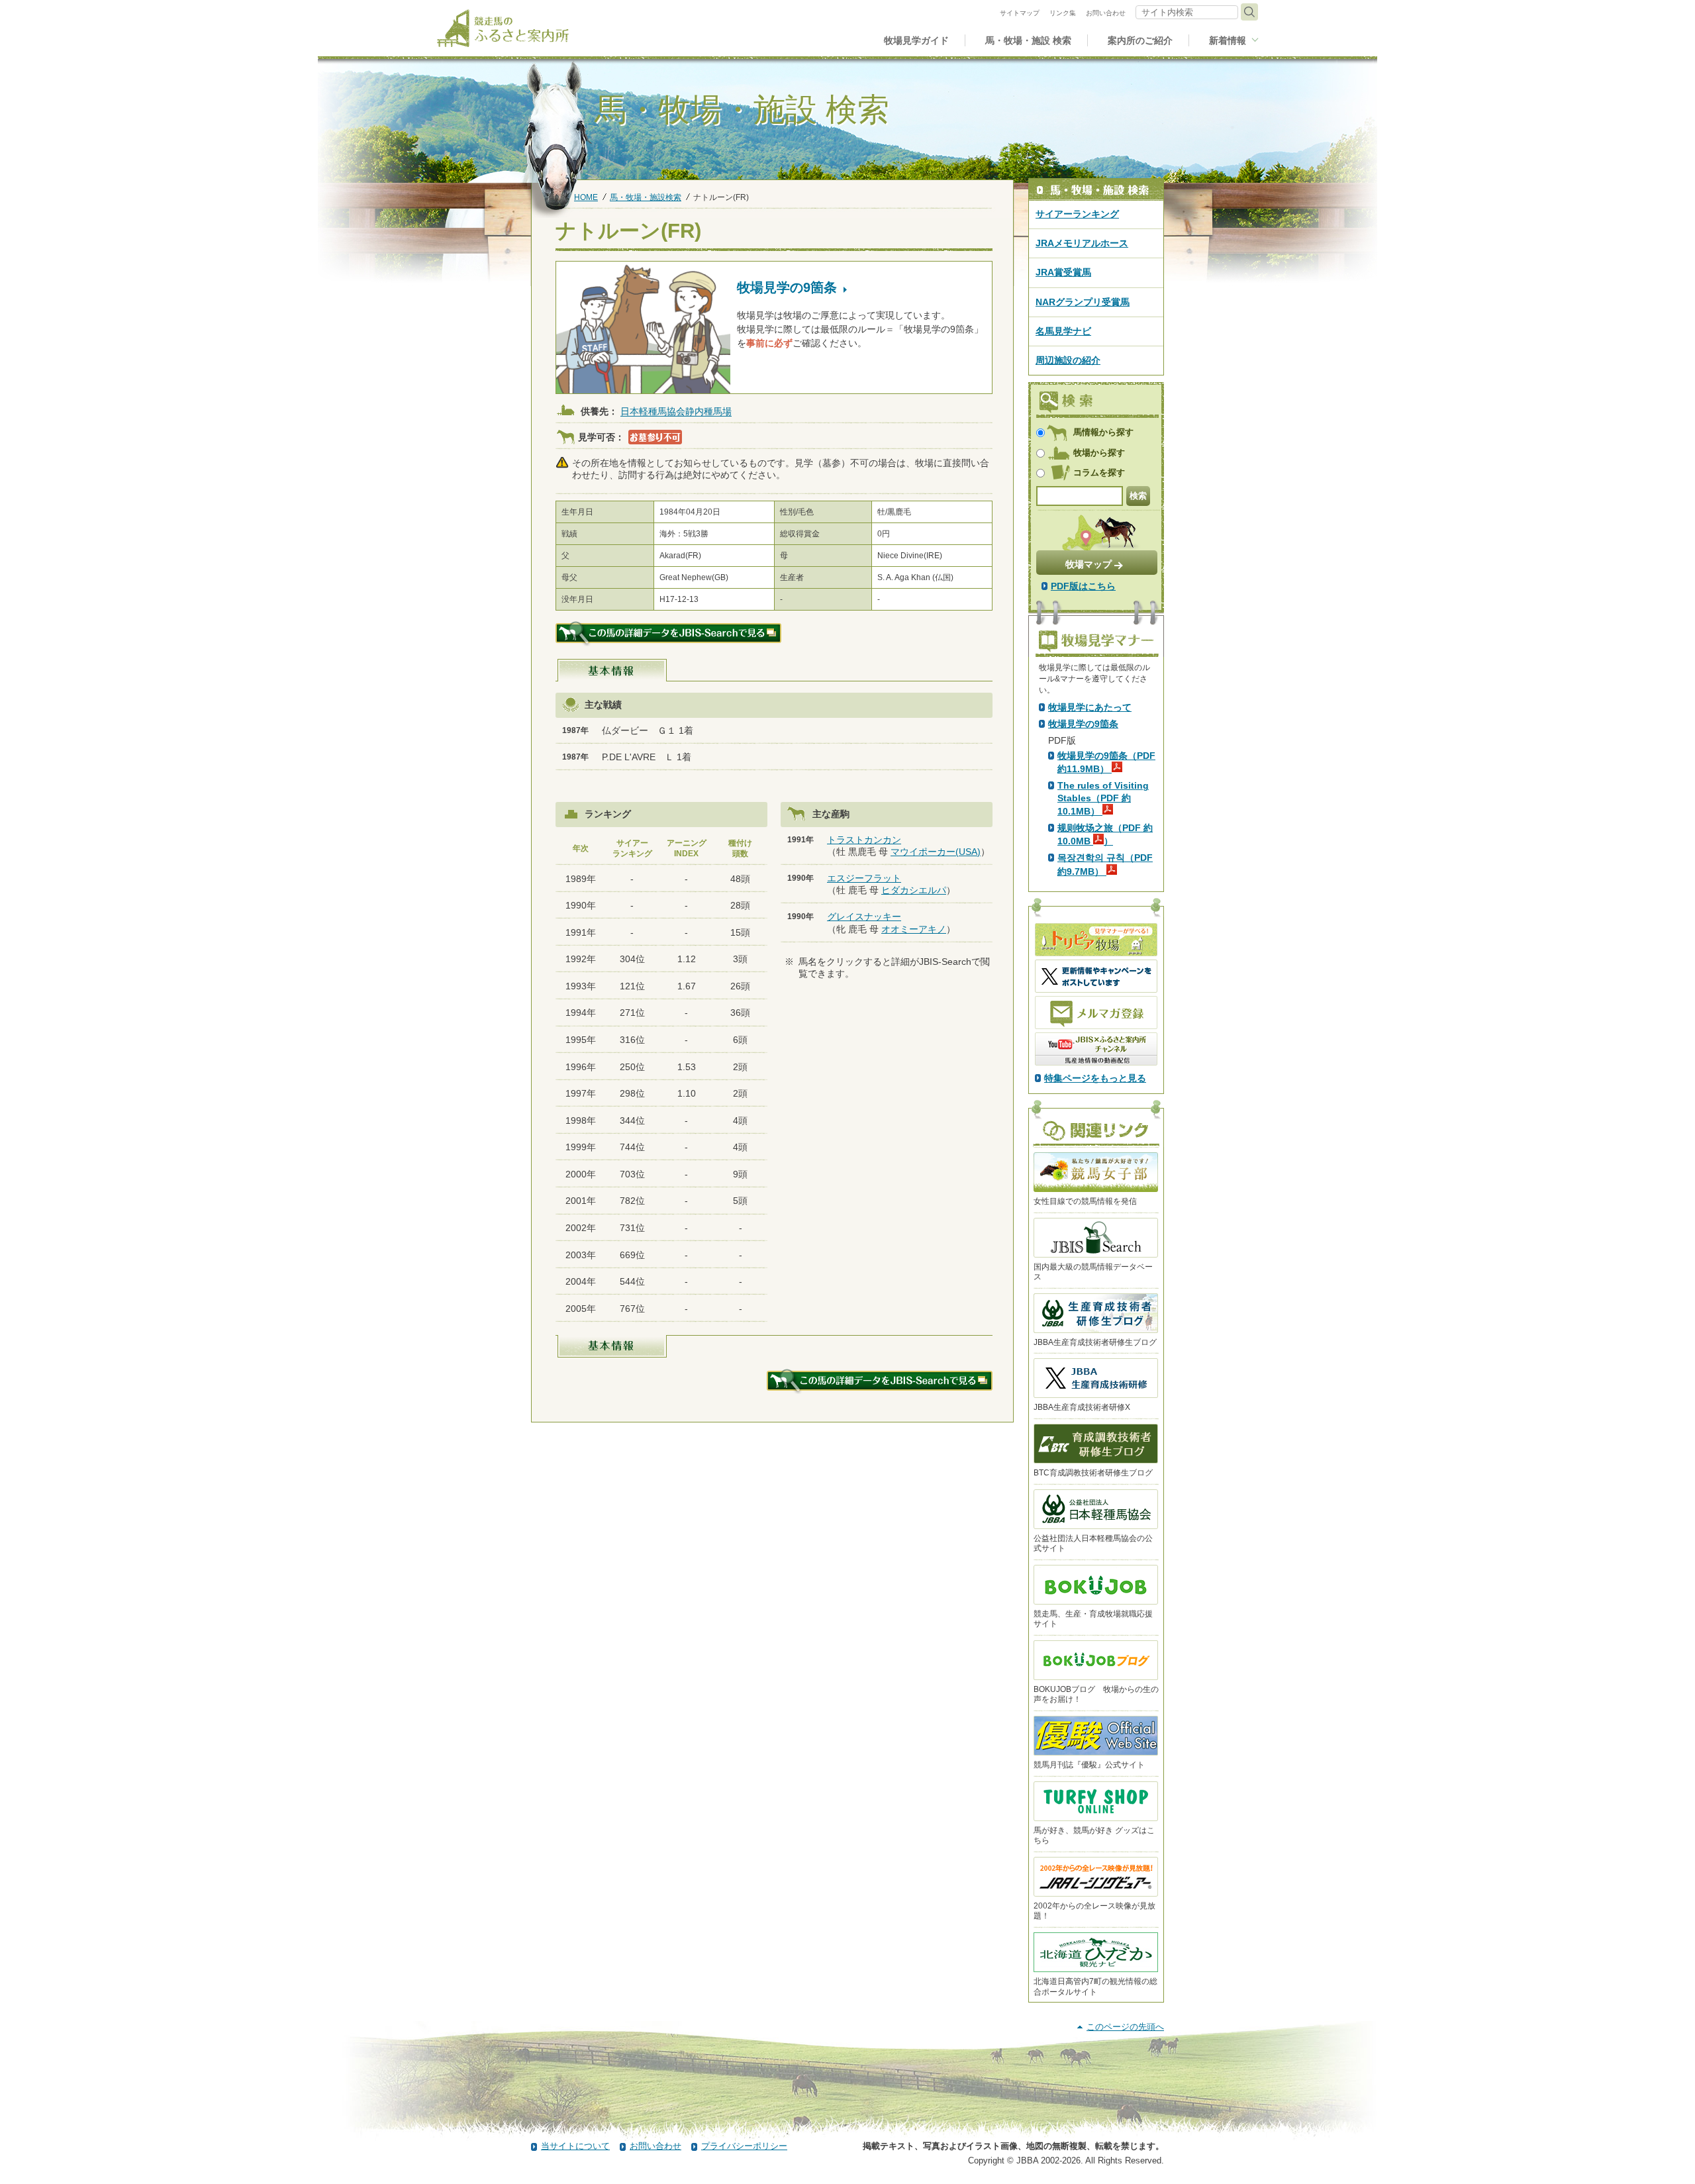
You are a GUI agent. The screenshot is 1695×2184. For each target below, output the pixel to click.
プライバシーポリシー (744, 2146)
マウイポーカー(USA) (936, 852)
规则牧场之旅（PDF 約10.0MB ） (1105, 834)
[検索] (1249, 12)
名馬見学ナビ (1063, 331)
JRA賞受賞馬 (1063, 272)
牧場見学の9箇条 (1083, 724)
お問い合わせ (655, 2146)
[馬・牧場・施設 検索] (1096, 190)
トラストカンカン (864, 840)
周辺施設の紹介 (1068, 360)
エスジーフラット (864, 878)
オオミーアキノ (914, 929)
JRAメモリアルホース (1082, 243)
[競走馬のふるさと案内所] (503, 28)
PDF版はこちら (1083, 586)
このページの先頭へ (1125, 2027)
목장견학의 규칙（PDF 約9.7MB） (1105, 864)
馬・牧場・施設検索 (646, 197)
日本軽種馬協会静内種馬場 (676, 412)
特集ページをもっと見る (1095, 1078)
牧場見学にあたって (1090, 707)
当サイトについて (575, 2146)
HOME (586, 197)
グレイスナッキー (864, 917)
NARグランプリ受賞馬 (1083, 302)
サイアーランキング (1077, 214)
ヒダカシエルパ (914, 890)
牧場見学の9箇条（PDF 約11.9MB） (1106, 762)
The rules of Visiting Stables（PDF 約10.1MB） (1103, 798)
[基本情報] (612, 670)
